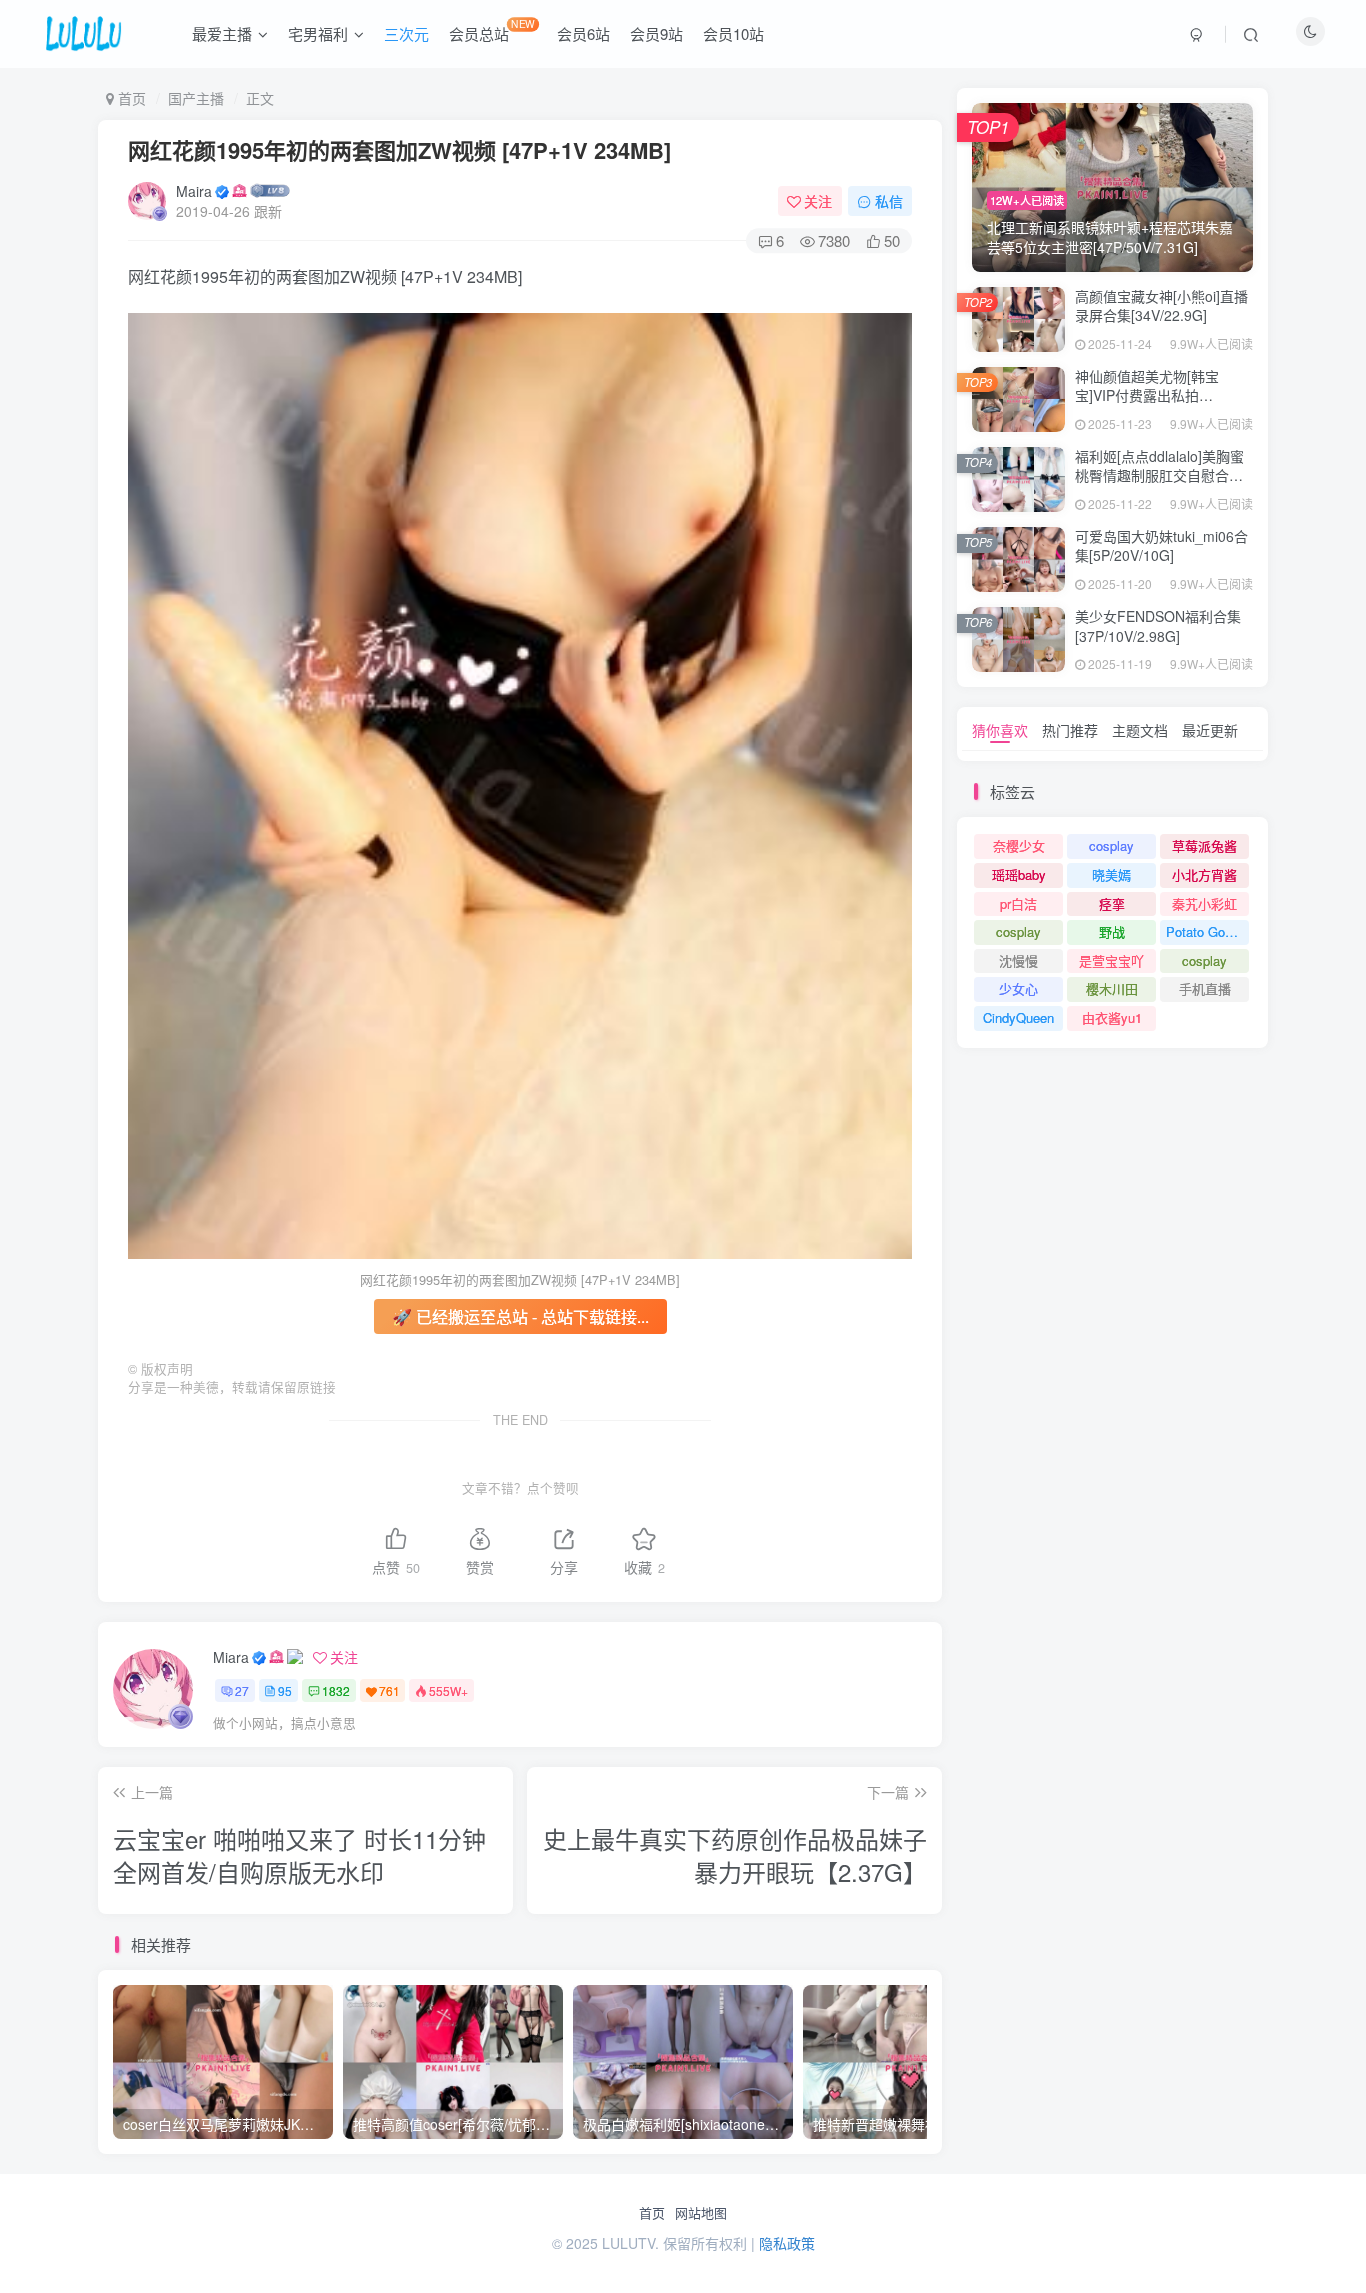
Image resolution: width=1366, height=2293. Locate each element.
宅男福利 (318, 33)
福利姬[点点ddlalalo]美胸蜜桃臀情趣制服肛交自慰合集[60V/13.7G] (1159, 475)
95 (285, 1690)
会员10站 (733, 33)
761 (389, 1690)
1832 (336, 1690)
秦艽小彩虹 (1204, 903)
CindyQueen (1018, 1017)
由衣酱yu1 (1112, 1017)
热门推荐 (1070, 730)
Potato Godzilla (1207, 931)
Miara (231, 1657)
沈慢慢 (1018, 960)
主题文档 (1140, 730)
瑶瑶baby (1019, 874)
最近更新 (1210, 730)
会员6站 (583, 33)
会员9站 (656, 33)
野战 (1112, 931)
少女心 (1018, 988)
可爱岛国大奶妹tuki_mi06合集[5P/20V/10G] (1161, 546)
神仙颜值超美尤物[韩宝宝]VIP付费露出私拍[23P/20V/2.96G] (1147, 395)
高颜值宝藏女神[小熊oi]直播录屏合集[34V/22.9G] (1161, 306)
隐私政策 (787, 2243)
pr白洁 (1018, 903)
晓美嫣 (1111, 874)
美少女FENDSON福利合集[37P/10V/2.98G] (1158, 626)
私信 (889, 201)
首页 (652, 2213)
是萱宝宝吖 (1111, 960)
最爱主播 (222, 33)
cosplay (1111, 845)
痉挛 (1112, 903)
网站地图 (701, 2213)
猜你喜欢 (1000, 730)
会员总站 (492, 30)
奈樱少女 (1019, 845)
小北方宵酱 (1204, 874)
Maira (194, 191)
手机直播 (1205, 988)
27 (242, 1690)
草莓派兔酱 (1204, 845)
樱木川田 (1112, 988)
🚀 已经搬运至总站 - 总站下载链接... (520, 1316)
